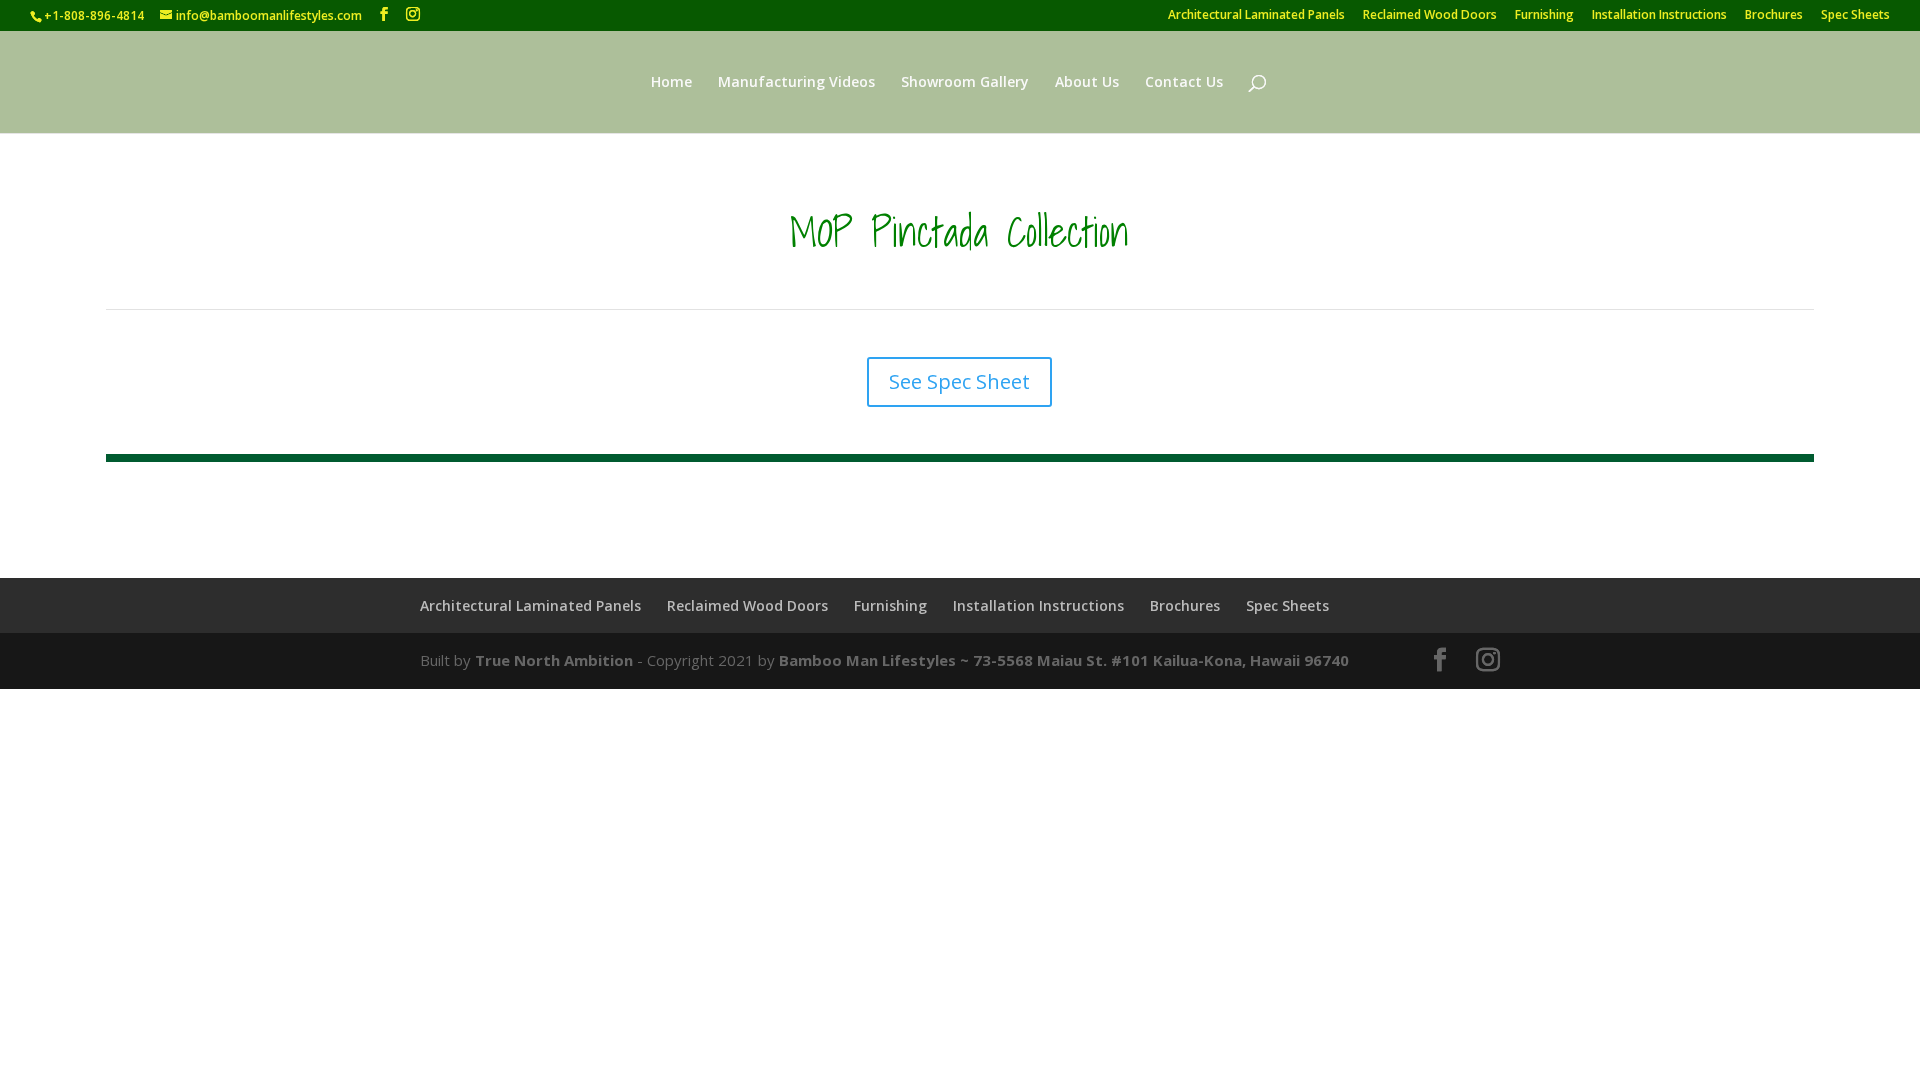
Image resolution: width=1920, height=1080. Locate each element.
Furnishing (1544, 16)
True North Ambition (554, 660)
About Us (1087, 83)
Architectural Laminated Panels (1256, 16)
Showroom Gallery (965, 83)
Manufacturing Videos (796, 83)
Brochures (1774, 16)
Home (671, 83)
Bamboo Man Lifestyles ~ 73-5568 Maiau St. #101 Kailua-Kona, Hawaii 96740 (1064, 660)
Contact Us (1184, 83)
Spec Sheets (1855, 16)
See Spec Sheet (959, 381)
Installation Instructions (1659, 16)
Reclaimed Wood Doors (1430, 16)
